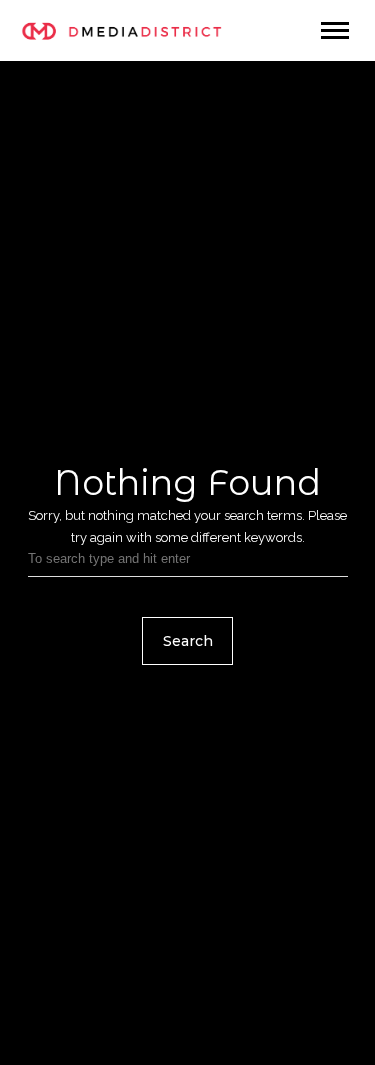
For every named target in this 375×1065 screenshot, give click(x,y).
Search (188, 641)
